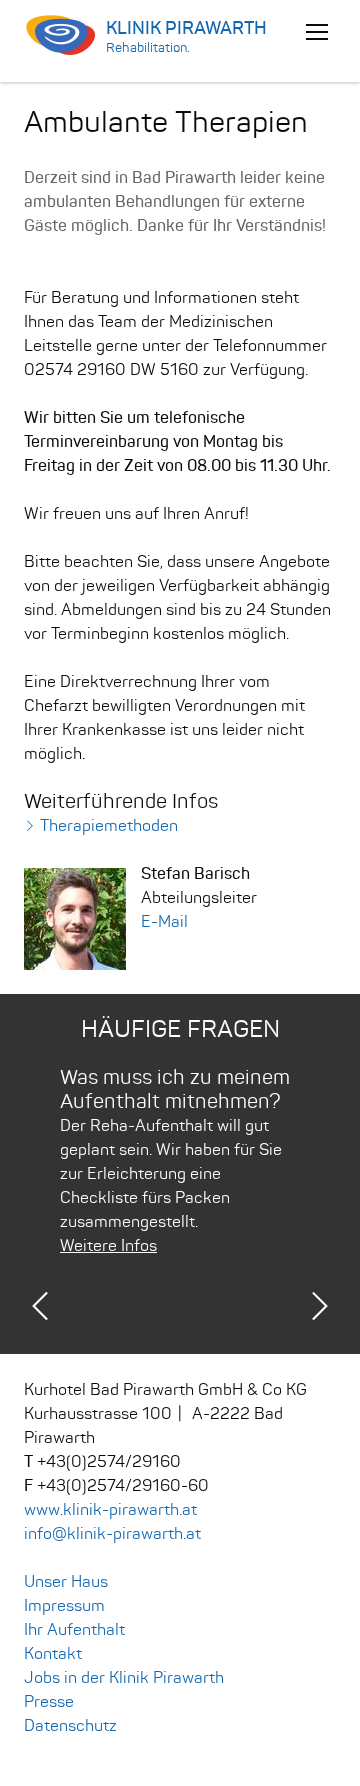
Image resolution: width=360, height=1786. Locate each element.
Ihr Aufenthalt (74, 1630)
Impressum (64, 1606)
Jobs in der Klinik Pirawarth (124, 1678)
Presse (49, 1702)
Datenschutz (70, 1726)
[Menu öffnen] (317, 31)
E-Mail (164, 922)
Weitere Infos (108, 1246)
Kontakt (53, 1654)
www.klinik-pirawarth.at (110, 1510)
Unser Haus (66, 1582)
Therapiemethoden (109, 826)
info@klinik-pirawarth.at (112, 1534)
